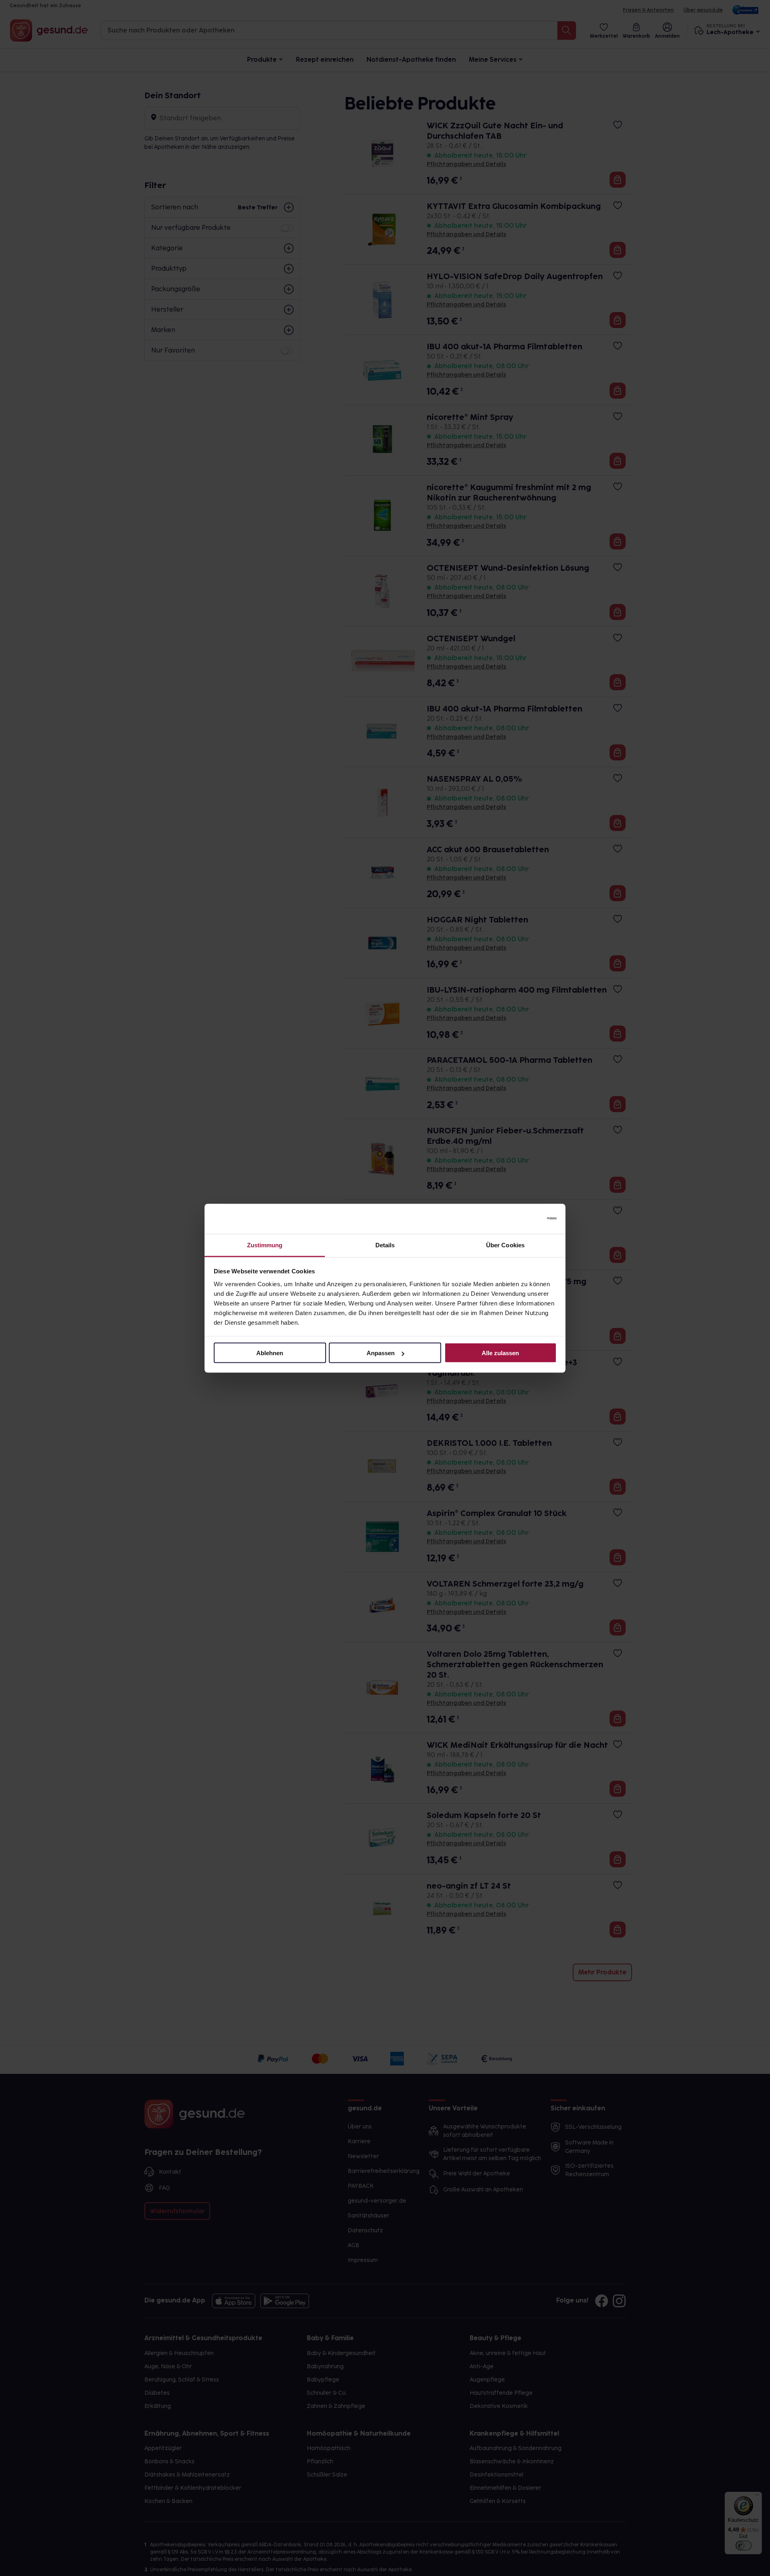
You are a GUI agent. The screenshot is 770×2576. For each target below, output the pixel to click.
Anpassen (381, 1353)
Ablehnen (270, 1353)
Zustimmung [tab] (265, 1245)
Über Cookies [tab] (505, 1245)
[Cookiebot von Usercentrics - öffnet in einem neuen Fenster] (522, 1219)
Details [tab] (385, 1245)
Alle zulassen (500, 1353)
